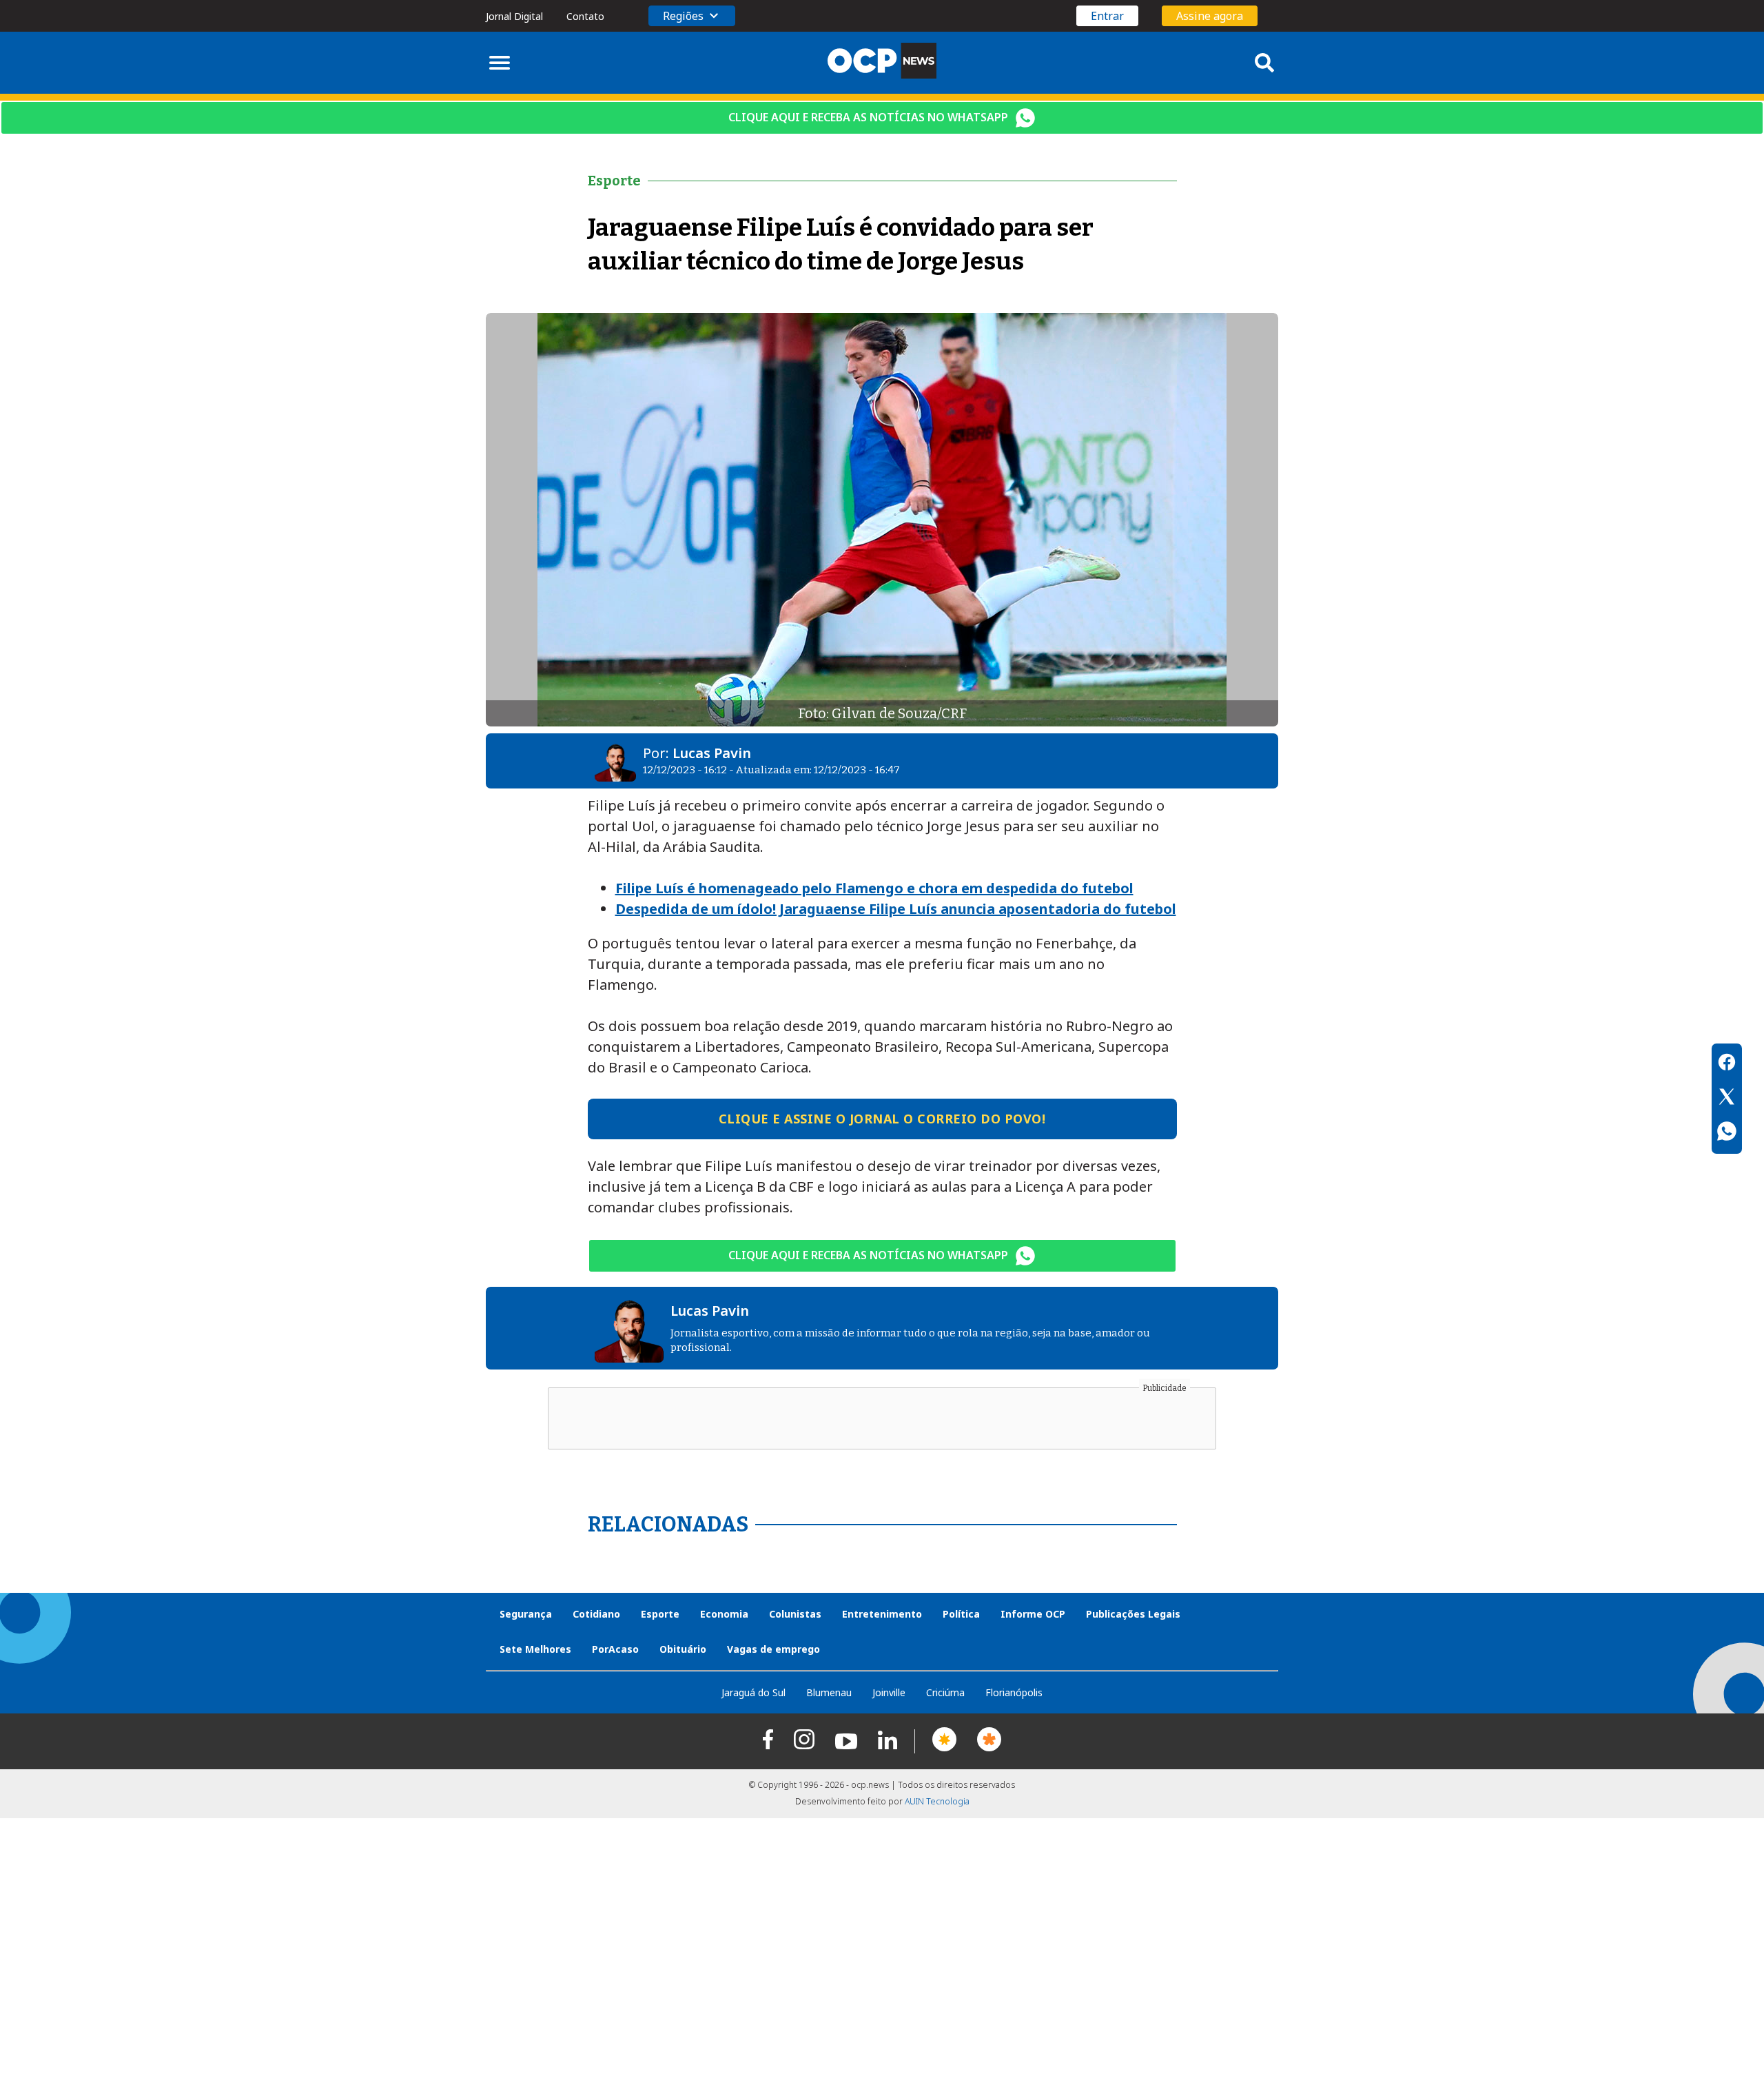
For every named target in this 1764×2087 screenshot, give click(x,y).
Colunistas (795, 1614)
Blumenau (829, 1692)
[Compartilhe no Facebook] (1727, 1064)
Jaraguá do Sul (753, 1692)
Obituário (683, 1649)
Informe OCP (1033, 1614)
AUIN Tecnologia (937, 1801)
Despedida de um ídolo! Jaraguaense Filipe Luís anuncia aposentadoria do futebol (896, 909)
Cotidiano (596, 1614)
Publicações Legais (1133, 1614)
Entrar (1107, 16)
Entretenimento (882, 1614)
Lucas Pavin (712, 753)
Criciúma (945, 1692)
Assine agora (1210, 16)
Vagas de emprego (773, 1649)
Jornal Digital (514, 16)
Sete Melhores (535, 1649)
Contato (585, 16)
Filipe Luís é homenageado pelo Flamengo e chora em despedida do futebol (874, 888)
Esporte (660, 1614)
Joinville (889, 1692)
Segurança (526, 1614)
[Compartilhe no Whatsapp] (1727, 1133)
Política (961, 1614)
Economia (724, 1614)
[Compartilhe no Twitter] (1727, 1099)
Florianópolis (1014, 1692)
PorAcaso (615, 1649)
